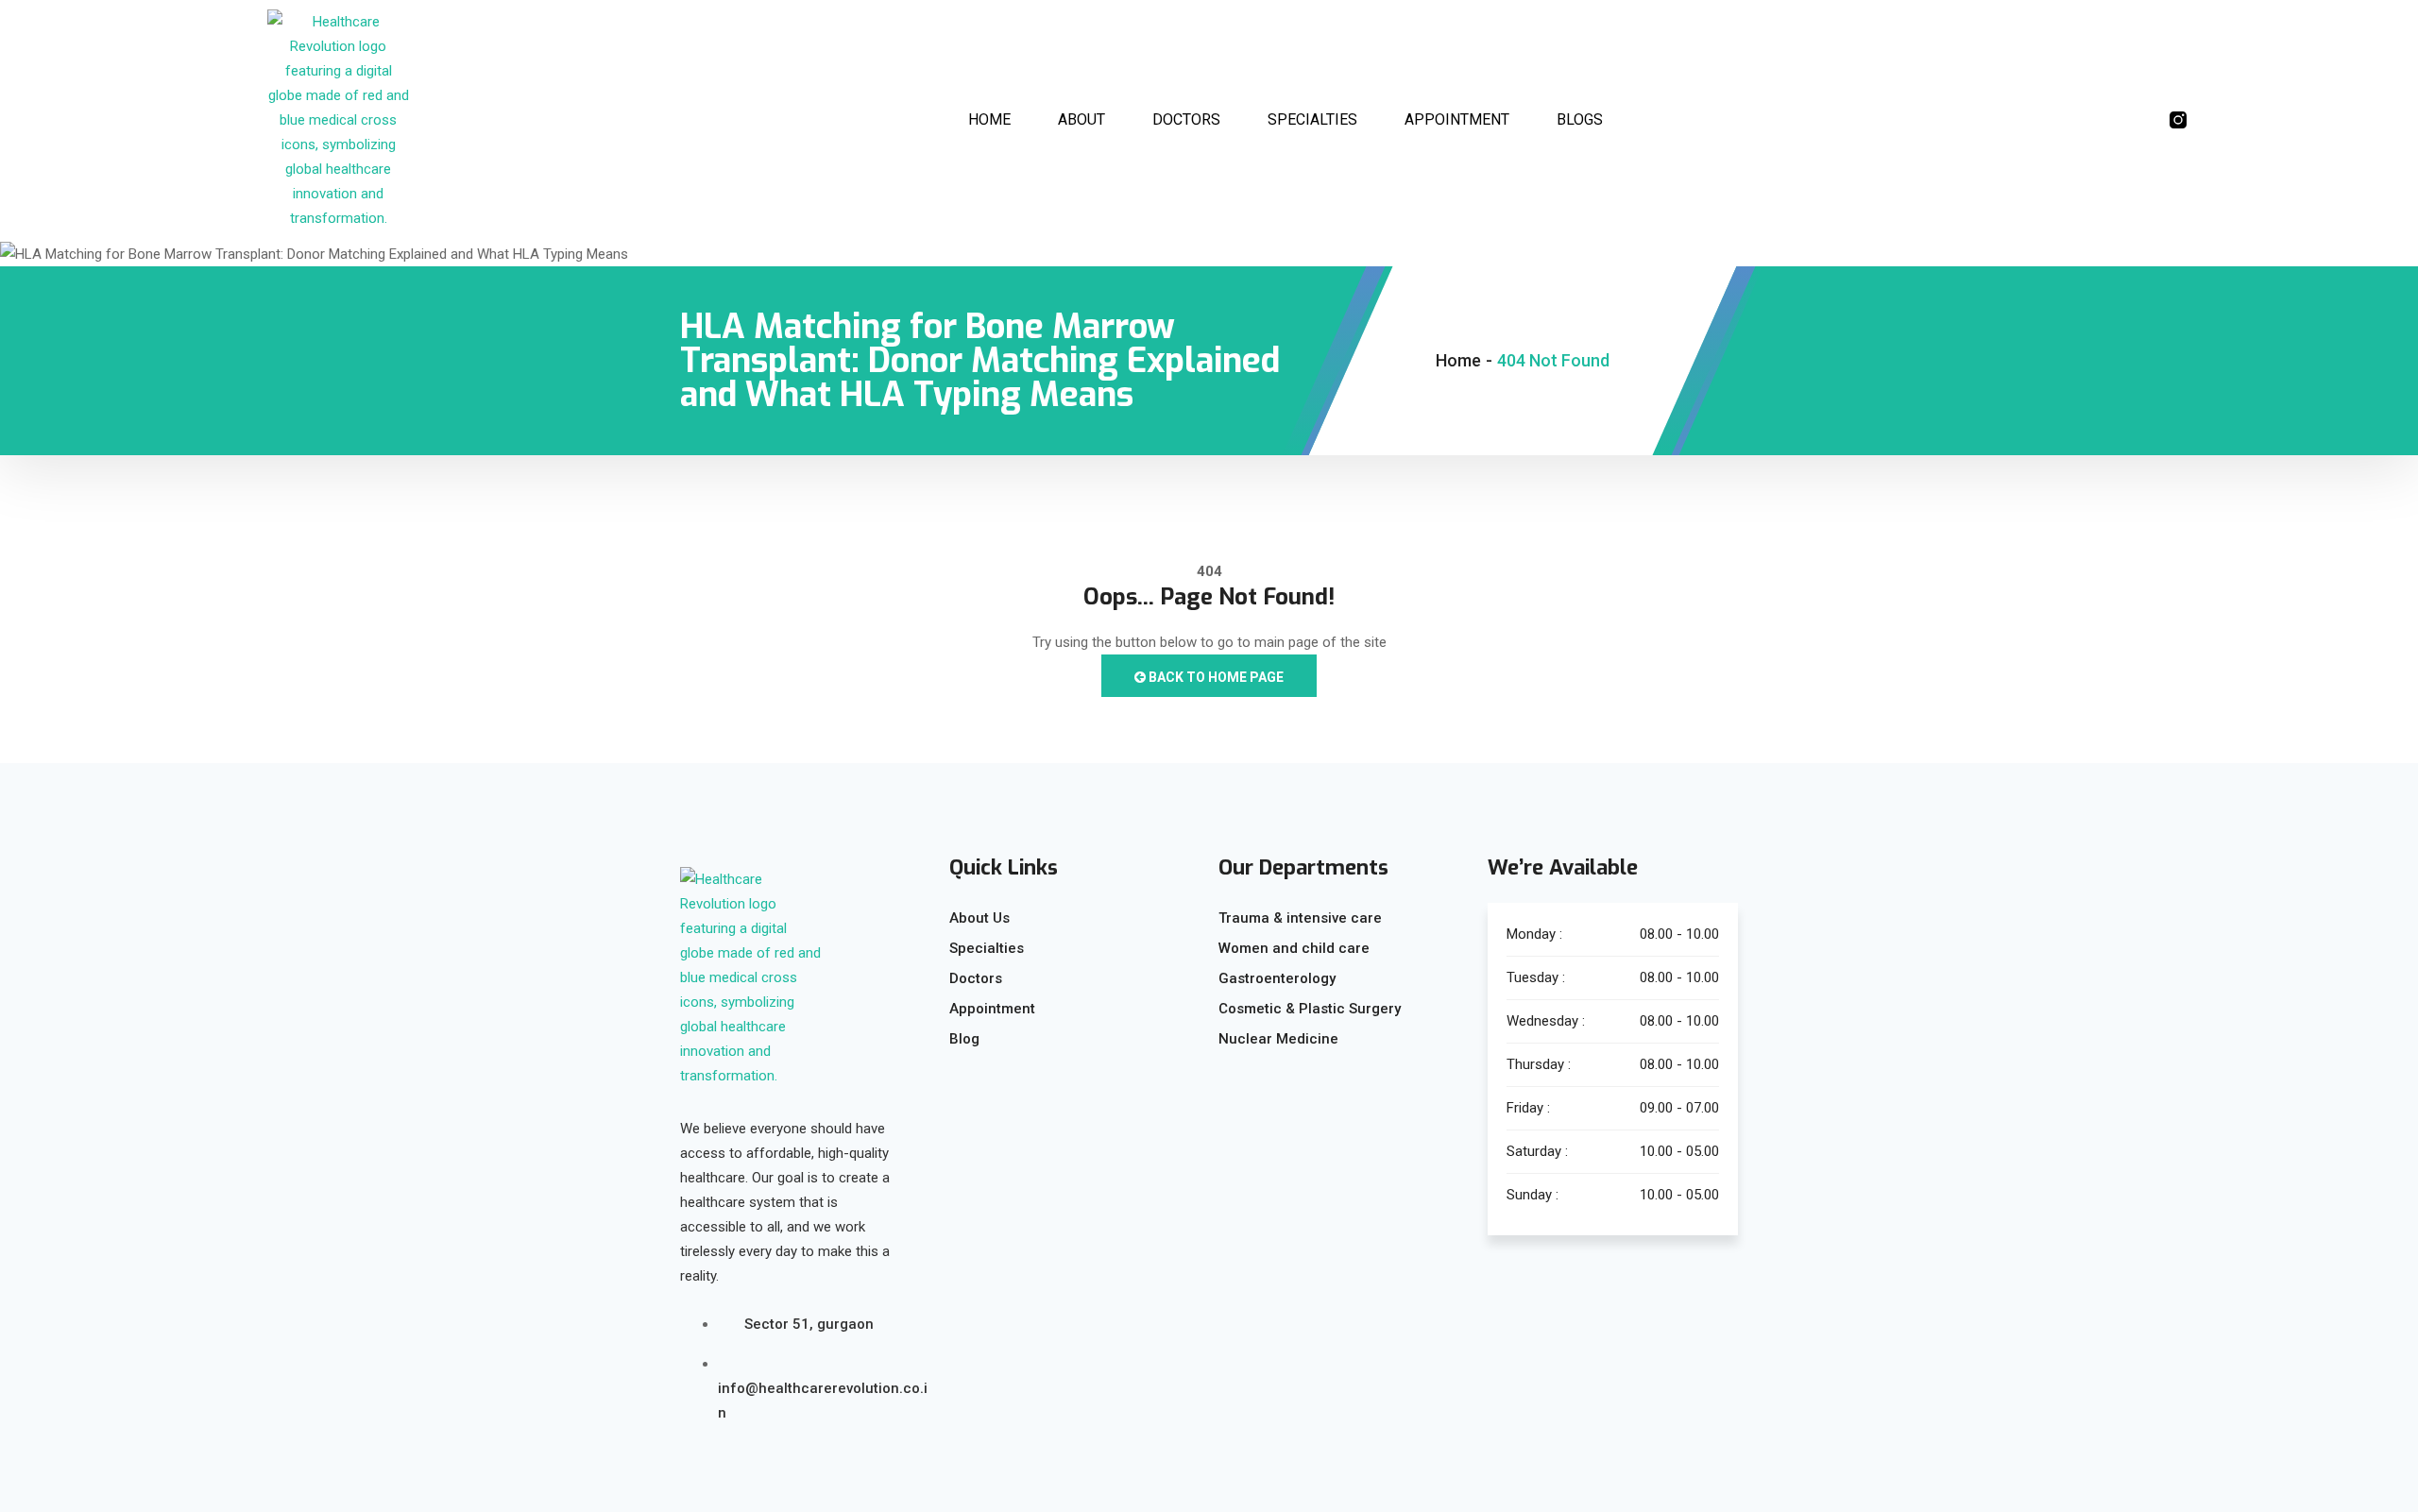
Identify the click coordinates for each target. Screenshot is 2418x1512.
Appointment (1457, 119)
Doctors (1186, 119)
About (1081, 119)
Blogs (1580, 119)
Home (989, 119)
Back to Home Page (1215, 677)
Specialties (1312, 119)
